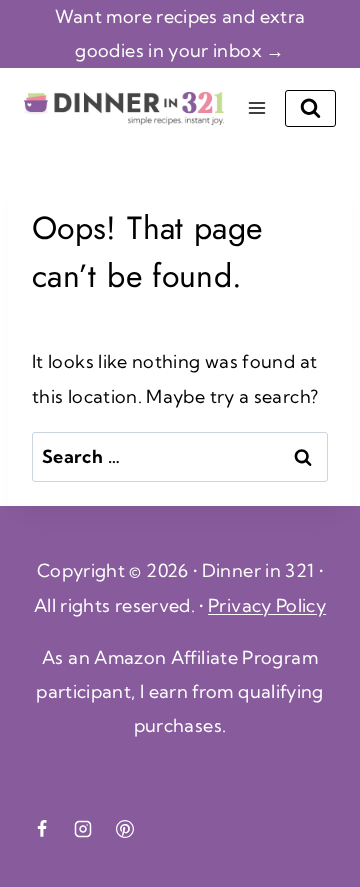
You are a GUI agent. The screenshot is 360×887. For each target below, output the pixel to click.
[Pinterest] (125, 829)
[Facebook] (42, 829)
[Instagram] (83, 829)
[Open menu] (256, 108)
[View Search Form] (310, 108)
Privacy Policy (267, 605)
